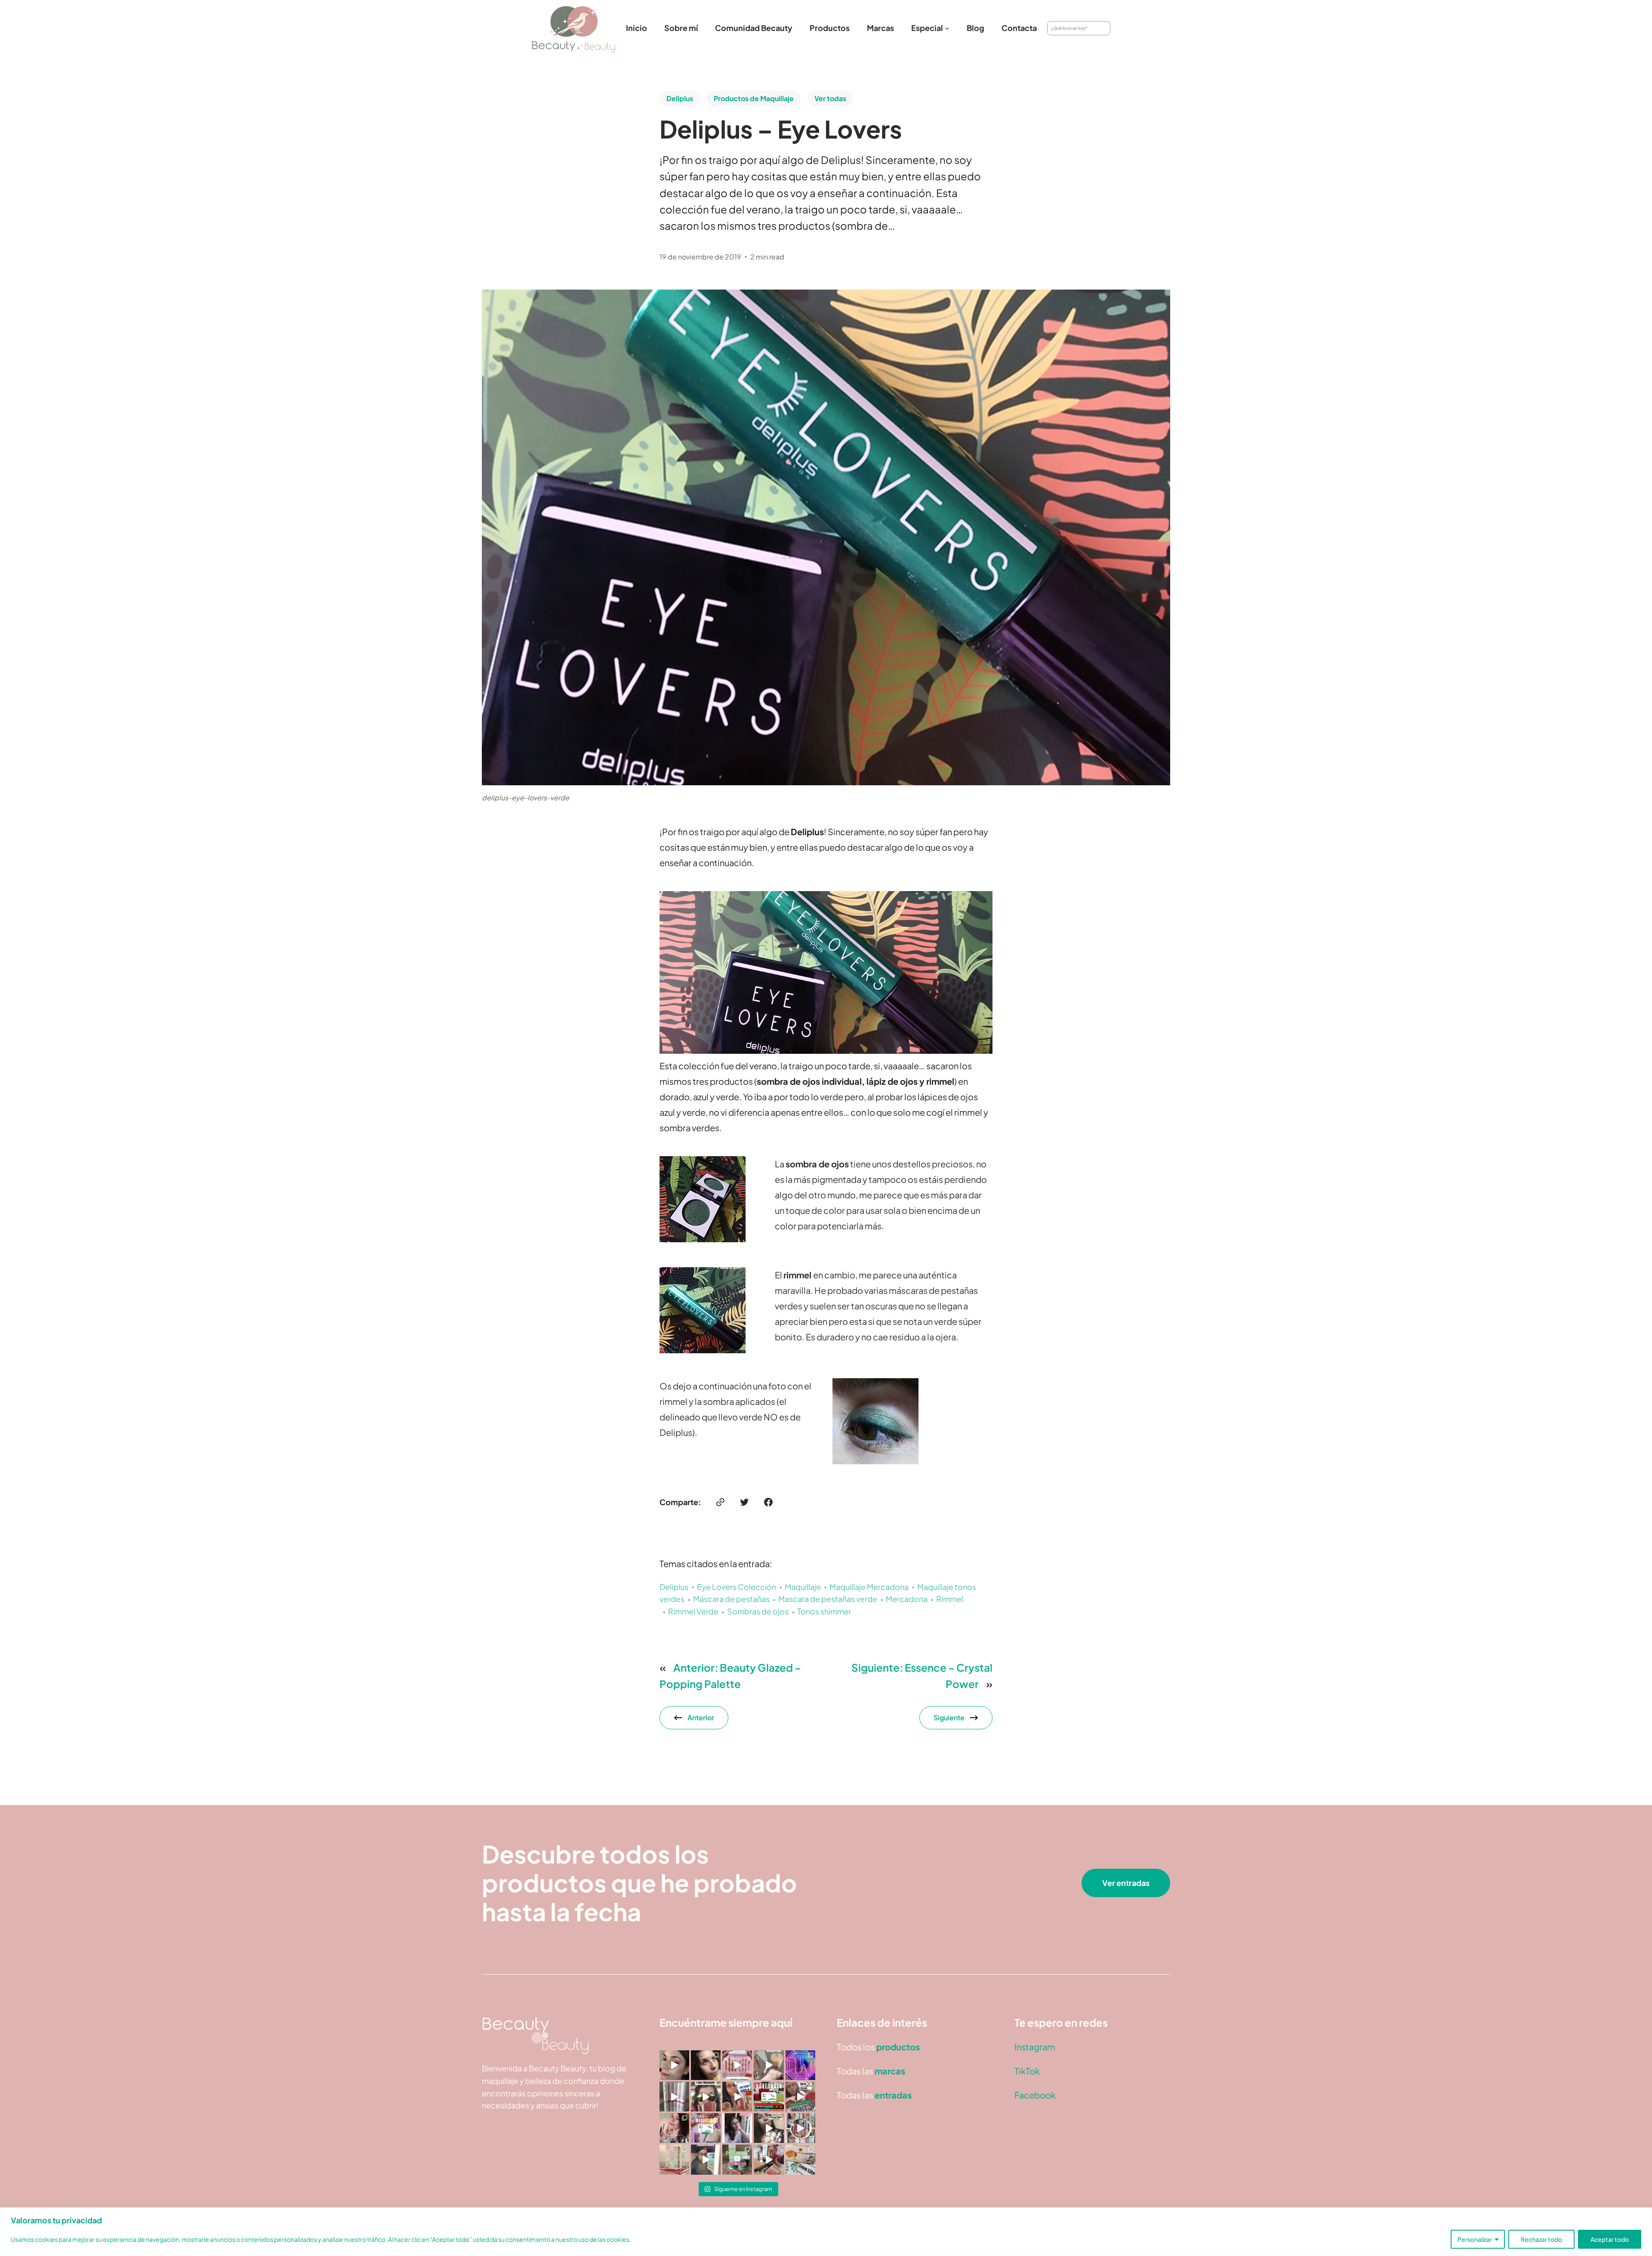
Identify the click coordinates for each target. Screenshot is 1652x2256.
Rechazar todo (1541, 2239)
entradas (893, 2095)
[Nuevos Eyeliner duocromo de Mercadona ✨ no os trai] (674, 2065)
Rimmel (950, 1599)
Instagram (1035, 2047)
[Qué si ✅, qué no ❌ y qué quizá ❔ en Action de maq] (800, 2097)
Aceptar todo (1610, 2239)
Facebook (1035, 2095)
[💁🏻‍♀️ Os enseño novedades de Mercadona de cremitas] (769, 2097)
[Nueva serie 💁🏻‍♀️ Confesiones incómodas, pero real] (737, 2128)
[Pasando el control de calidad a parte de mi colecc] (706, 2159)
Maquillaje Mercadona (869, 1587)
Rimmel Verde (693, 1611)
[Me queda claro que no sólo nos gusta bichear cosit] (737, 2097)
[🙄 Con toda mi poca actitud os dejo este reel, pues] (706, 2097)
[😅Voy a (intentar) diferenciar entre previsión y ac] (737, 2159)
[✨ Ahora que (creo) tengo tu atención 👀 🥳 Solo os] (800, 2065)
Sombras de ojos (758, 1611)
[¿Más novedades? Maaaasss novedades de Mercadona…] (769, 2065)
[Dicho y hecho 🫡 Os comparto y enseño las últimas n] (706, 2128)
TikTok (1027, 2071)
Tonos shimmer (824, 1611)
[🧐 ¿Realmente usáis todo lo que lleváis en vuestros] (769, 2159)
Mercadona (907, 1599)
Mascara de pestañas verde (828, 1599)
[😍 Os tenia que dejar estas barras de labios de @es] (674, 2097)
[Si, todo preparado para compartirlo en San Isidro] (674, 2128)
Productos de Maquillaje (754, 98)
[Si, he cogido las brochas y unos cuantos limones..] (706, 2065)
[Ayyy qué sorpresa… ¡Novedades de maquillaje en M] (737, 2065)
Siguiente (949, 1717)
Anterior (701, 1717)
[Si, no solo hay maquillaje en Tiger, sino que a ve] (769, 2128)
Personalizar (1475, 2239)
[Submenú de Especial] (947, 28)
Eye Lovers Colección (737, 1587)
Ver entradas (1126, 1883)
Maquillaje (803, 1587)
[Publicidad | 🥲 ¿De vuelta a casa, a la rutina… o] (800, 2159)
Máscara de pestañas (731, 1599)
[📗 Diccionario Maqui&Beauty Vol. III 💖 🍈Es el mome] (674, 2159)
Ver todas (830, 98)
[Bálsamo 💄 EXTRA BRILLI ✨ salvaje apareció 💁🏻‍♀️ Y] (800, 2128)
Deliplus (680, 98)
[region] (826, 2232)
